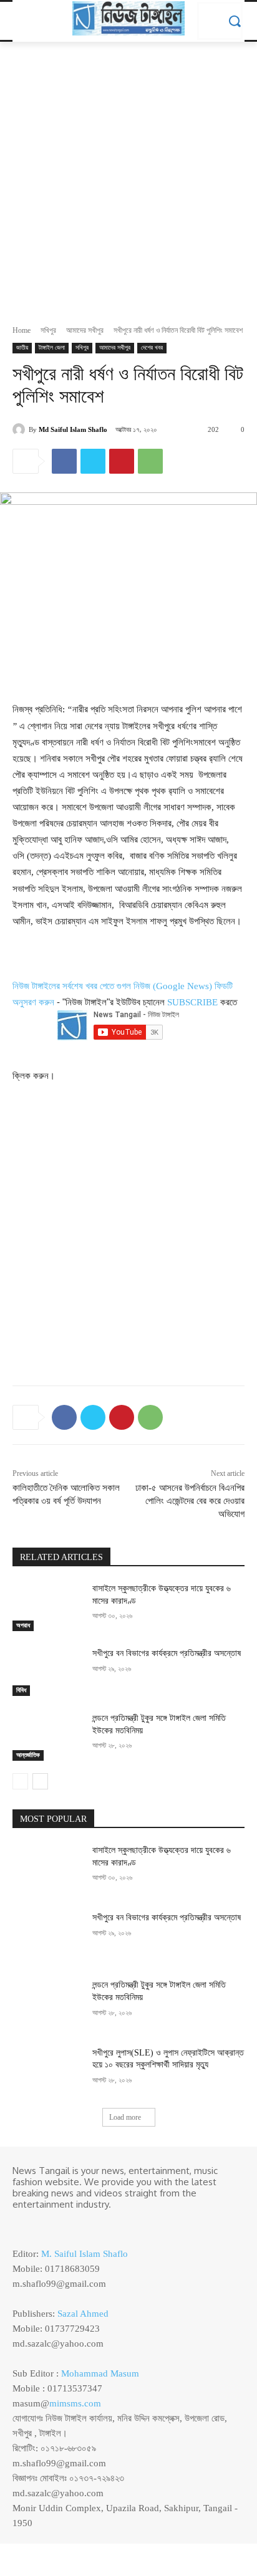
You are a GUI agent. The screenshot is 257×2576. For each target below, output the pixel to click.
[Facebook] (64, 461)
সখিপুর (48, 330)
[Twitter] (93, 461)
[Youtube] (74, 2225)
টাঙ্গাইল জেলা (52, 347)
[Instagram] (39, 2225)
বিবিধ (21, 1690)
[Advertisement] (128, 176)
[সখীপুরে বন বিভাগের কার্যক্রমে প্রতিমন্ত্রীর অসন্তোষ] (47, 1672)
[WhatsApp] (150, 461)
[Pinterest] (122, 461)
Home (22, 330)
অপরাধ (23, 1625)
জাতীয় (22, 347)
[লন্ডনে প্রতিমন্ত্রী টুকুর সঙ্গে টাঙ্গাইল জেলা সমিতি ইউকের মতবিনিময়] (47, 1736)
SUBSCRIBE (192, 1002)
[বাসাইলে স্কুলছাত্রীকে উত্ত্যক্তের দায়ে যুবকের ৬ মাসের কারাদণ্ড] (47, 1607)
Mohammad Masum (100, 2373)
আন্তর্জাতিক (28, 1755)
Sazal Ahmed (83, 2314)
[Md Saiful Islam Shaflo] (21, 429)
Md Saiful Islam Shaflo (73, 429)
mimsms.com (75, 2403)
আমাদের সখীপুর (85, 330)
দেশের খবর (152, 347)
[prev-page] (20, 1781)
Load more (125, 2117)
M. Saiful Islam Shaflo (85, 2254)
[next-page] (40, 1781)
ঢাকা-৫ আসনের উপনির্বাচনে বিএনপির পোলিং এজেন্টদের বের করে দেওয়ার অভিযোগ (190, 1501)
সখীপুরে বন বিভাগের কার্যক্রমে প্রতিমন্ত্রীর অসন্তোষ (167, 1653)
